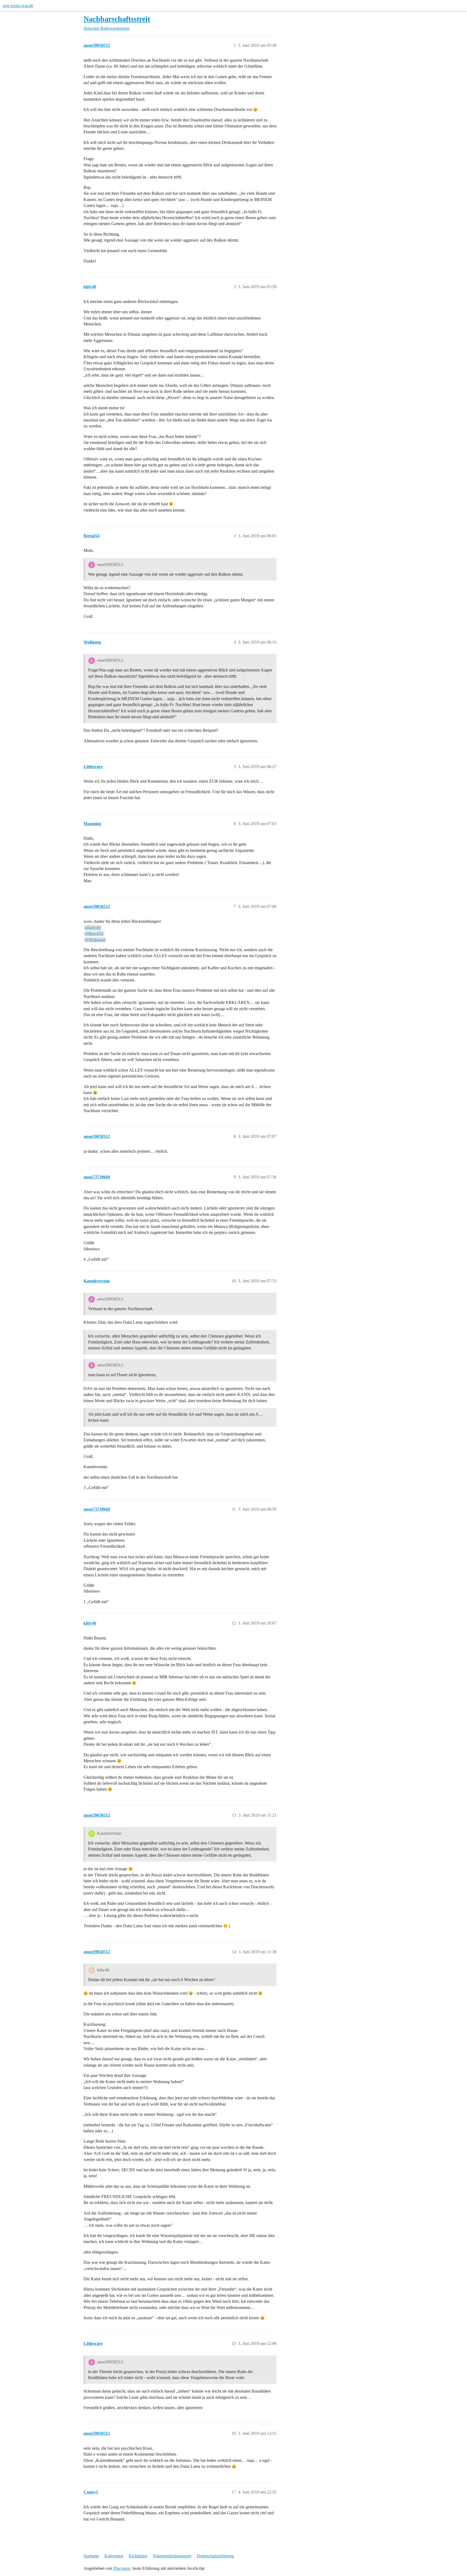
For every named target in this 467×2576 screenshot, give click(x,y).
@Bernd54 (94, 933)
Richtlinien (138, 2556)
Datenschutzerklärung (215, 2556)
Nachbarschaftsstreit (117, 19)
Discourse (122, 2568)
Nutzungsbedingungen (172, 2556)
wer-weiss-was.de (18, 6)
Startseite (91, 2556)
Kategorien (114, 2556)
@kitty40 (93, 927)
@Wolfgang (95, 940)
